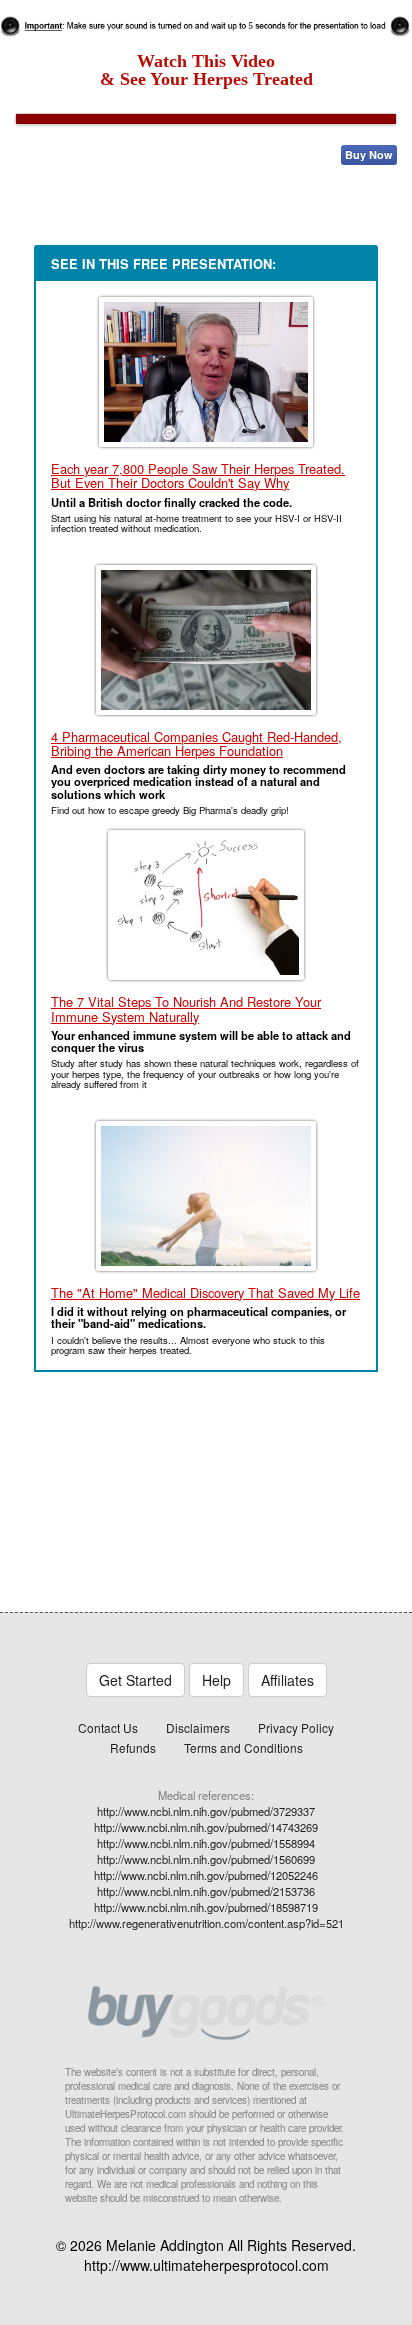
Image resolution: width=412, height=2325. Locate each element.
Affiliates (287, 1680)
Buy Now (369, 154)
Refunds (133, 1747)
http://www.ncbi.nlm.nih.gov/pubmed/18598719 (206, 1907)
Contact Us (108, 1727)
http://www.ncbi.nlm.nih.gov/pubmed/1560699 (206, 1859)
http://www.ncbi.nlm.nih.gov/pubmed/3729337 (206, 1811)
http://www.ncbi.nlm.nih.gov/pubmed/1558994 (206, 1843)
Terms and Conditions (243, 1747)
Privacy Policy (296, 1727)
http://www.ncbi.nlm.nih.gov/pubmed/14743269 (206, 1827)
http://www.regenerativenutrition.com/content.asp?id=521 (206, 1923)
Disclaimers (198, 1727)
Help (216, 1680)
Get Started (135, 1680)
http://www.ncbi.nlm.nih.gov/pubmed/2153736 (206, 1891)
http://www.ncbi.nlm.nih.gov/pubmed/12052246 (206, 1875)
